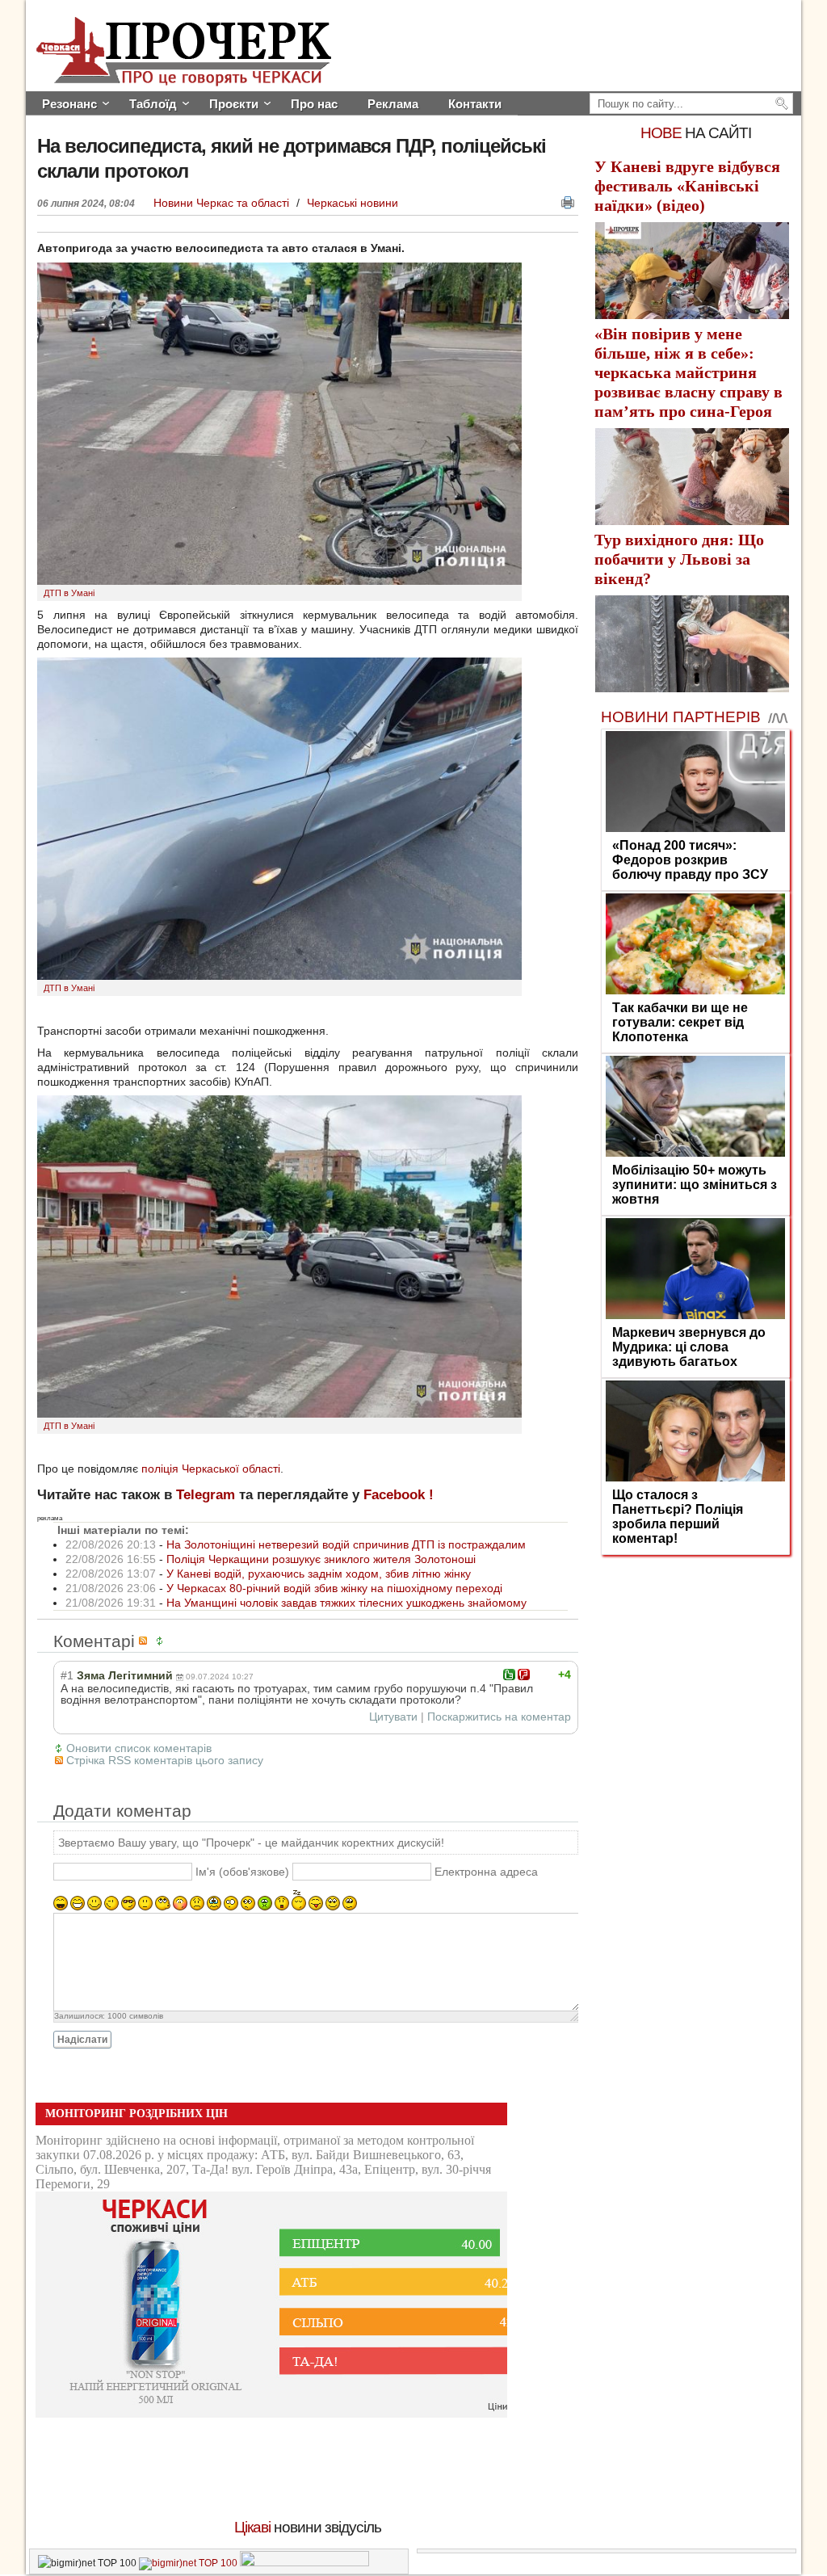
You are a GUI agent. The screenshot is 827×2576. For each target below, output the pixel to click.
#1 (67, 1675)
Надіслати (82, 2040)
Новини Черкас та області (223, 203)
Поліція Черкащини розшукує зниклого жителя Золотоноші (321, 1559)
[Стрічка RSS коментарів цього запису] (145, 1641)
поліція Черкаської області (211, 1469)
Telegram (206, 1495)
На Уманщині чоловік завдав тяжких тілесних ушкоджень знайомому (346, 1603)
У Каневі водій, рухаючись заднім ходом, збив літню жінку (319, 1574)
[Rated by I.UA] (304, 2563)
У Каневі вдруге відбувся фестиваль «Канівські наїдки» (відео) (687, 186)
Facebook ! (399, 1495)
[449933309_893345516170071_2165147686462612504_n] (279, 581)
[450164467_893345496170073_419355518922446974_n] (279, 1414)
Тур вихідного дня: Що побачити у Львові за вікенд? (679, 559)
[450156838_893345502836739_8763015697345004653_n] (279, 976)
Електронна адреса (486, 1872)
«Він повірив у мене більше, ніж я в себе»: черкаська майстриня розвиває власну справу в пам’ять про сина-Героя (688, 372)
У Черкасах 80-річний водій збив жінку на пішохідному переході (334, 1588)
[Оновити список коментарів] (162, 1641)
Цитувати (393, 1717)
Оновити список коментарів (139, 1748)
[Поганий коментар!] (524, 1675)
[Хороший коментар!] (509, 1675)
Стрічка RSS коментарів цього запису (165, 1760)
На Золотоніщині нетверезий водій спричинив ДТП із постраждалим (346, 1544)
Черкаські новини (353, 203)
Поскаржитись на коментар (499, 1717)
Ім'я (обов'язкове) (242, 1872)
